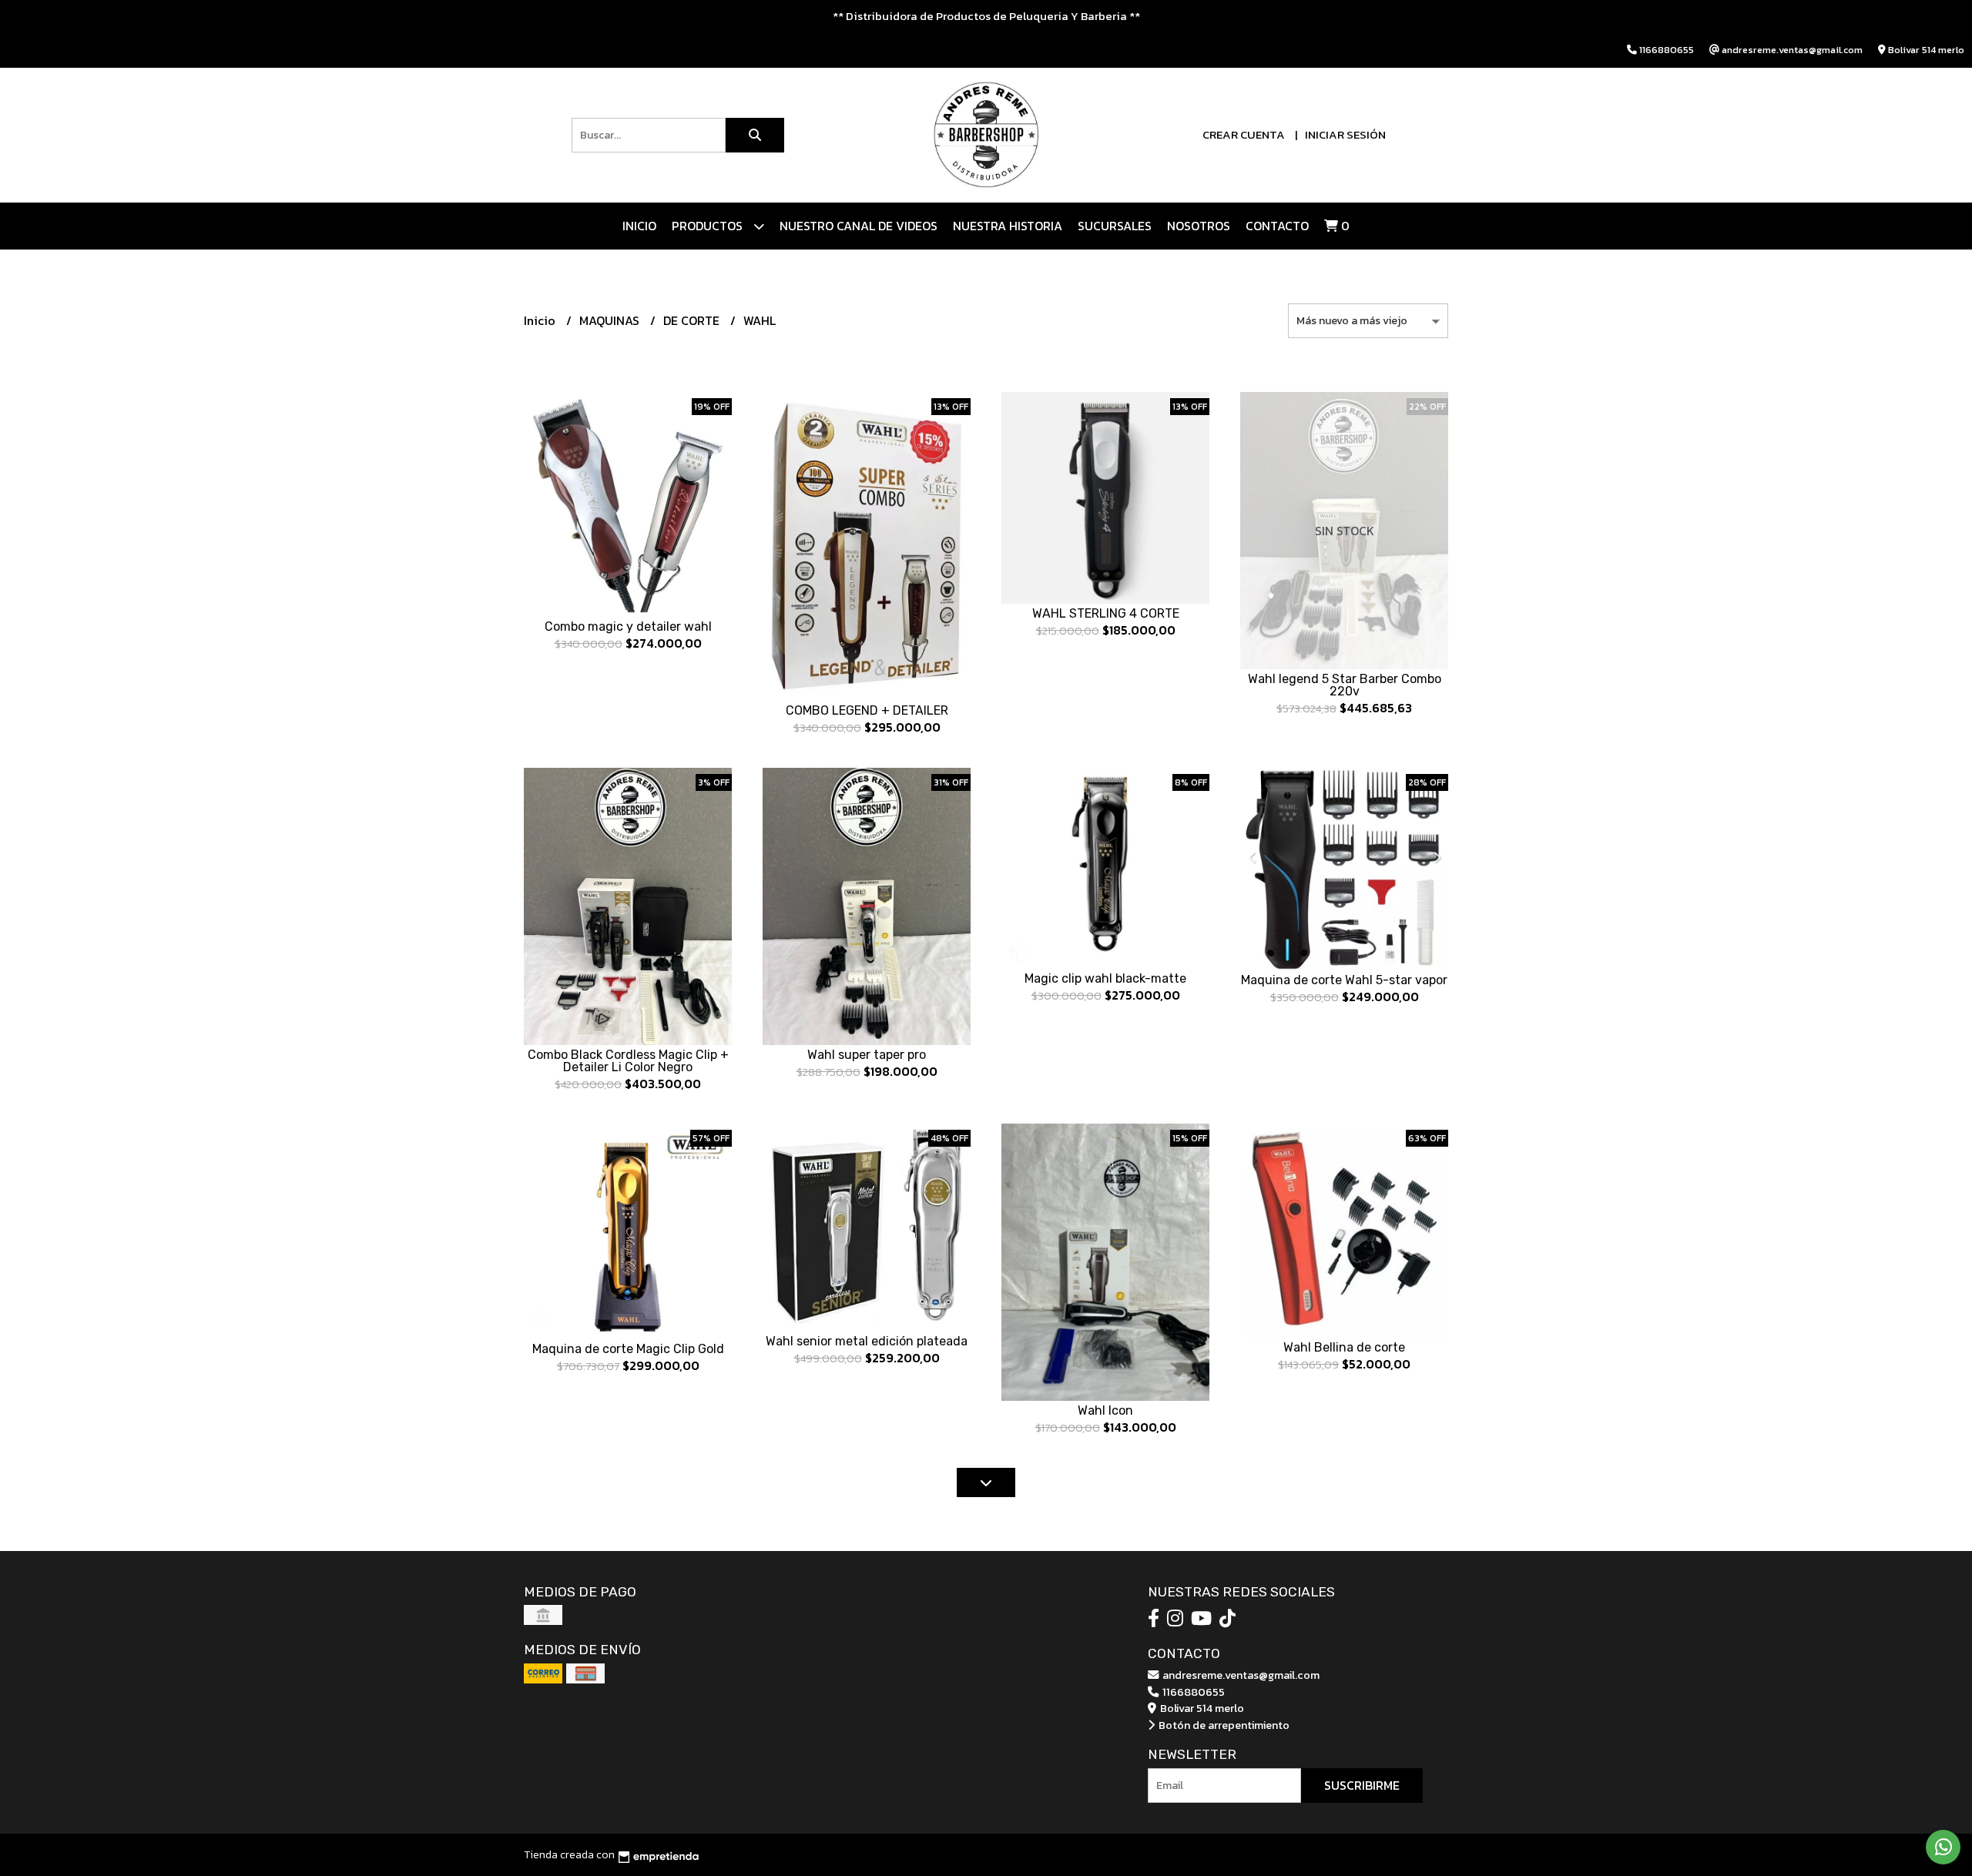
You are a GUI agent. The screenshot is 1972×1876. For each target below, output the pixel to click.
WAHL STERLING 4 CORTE (1106, 613)
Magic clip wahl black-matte (1105, 978)
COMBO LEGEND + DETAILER (867, 710)
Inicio (639, 226)
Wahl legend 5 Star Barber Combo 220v (1345, 685)
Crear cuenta (1244, 134)
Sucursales (1115, 226)
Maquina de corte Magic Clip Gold (628, 1349)
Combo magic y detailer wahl (628, 626)
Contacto (1277, 226)
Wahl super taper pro (867, 1055)
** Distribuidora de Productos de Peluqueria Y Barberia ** (986, 16)
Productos (709, 226)
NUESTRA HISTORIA (1008, 226)
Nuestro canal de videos (859, 226)
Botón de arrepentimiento (1223, 1725)
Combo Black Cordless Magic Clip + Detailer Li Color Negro (628, 1061)
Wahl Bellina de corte (1344, 1347)
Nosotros (1199, 226)
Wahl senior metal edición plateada (867, 1341)
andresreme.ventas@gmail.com (1240, 1675)
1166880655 (1192, 1692)
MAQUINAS (611, 320)
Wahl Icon (1105, 1410)
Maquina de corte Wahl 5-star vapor (1344, 980)
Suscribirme (1362, 1785)
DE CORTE (693, 320)
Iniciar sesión (1345, 134)
